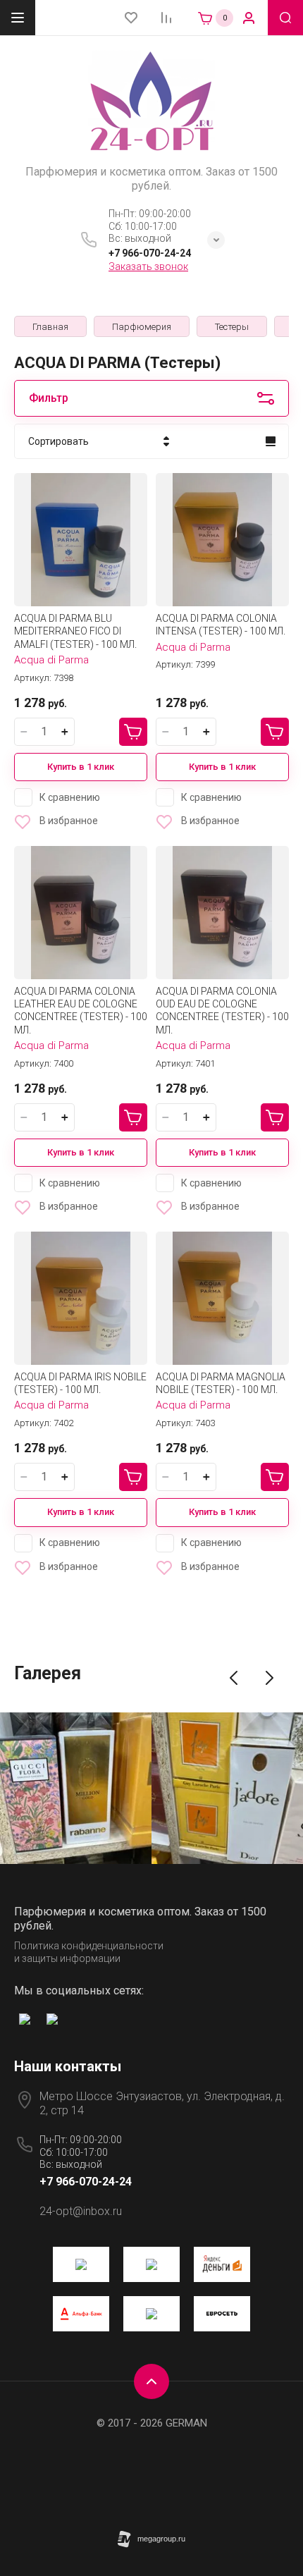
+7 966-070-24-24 (150, 253)
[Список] (271, 441)
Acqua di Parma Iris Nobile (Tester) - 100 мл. (80, 1383)
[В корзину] (133, 732)
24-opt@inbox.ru (81, 2211)
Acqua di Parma (51, 660)
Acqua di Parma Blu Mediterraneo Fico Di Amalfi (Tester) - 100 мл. (75, 631)
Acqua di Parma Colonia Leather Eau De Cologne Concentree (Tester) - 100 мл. (81, 1011)
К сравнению (70, 797)
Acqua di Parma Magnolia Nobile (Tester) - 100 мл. (221, 1383)
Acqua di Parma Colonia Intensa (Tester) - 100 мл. (221, 625)
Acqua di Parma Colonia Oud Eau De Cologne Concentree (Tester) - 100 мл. (222, 1011)
